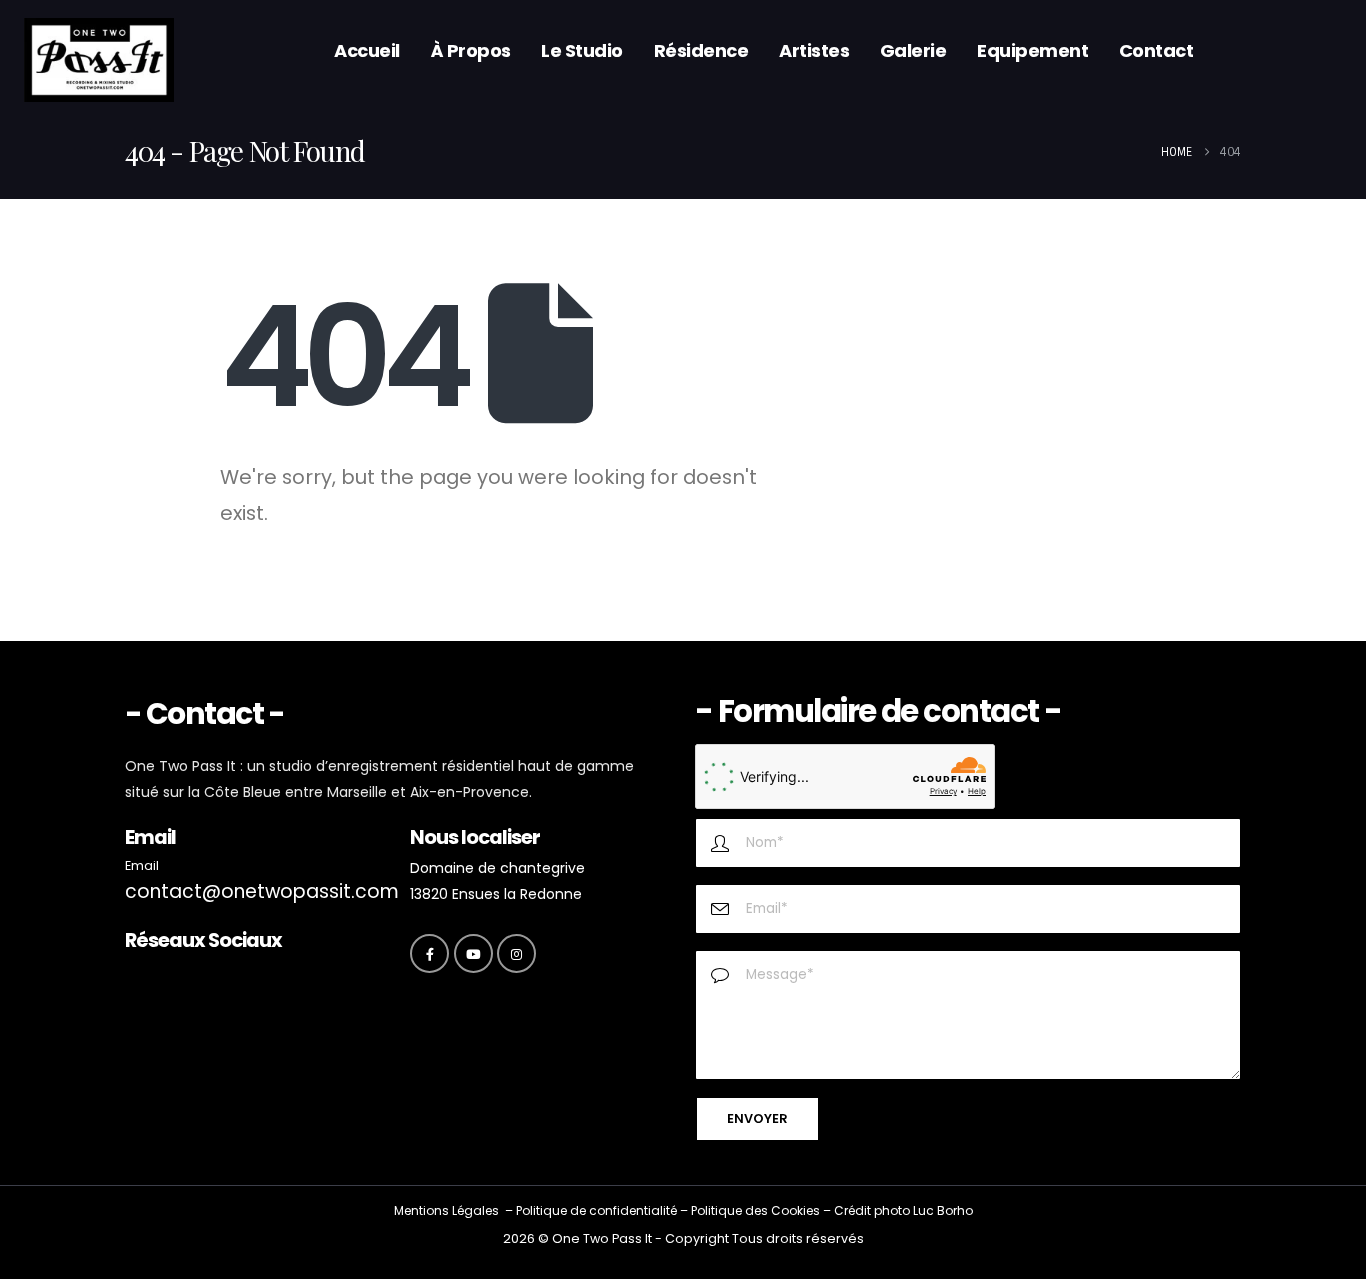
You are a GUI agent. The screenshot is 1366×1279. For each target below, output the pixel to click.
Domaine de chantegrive (497, 868)
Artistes (814, 50)
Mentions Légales (446, 1210)
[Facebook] (429, 953)
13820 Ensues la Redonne (496, 894)
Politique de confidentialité (596, 1210)
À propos (471, 50)
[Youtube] (473, 953)
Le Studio (582, 50)
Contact (1156, 50)
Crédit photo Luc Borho (903, 1210)
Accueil (367, 50)
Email (142, 865)
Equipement (1032, 50)
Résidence (701, 50)
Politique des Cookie (752, 1210)
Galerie (913, 50)
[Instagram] (516, 953)
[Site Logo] (99, 60)
